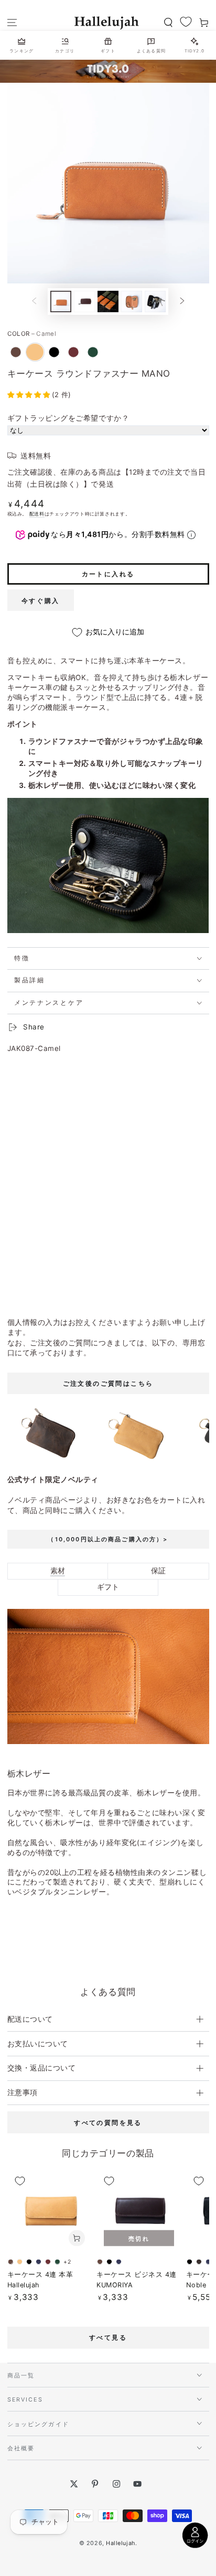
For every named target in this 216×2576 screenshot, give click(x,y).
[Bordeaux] (73, 352)
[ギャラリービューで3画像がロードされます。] (108, 302)
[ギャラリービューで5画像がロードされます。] (155, 302)
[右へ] (182, 302)
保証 (158, 1571)
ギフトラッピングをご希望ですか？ (68, 418)
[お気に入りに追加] (20, 2181)
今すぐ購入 (41, 601)
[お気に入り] (186, 22)
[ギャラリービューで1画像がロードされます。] (61, 302)
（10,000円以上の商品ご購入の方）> (108, 1539)
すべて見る (108, 2337)
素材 (58, 1571)
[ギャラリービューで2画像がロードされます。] (84, 302)
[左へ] (34, 302)
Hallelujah (120, 2543)
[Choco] (16, 352)
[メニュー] (12, 23)
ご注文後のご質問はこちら (108, 1383)
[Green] (93, 352)
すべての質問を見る (108, 2123)
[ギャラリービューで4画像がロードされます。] (132, 302)
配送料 (37, 514)
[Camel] (35, 352)
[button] (168, 23)
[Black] (54, 352)
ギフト (108, 1587)
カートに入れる (108, 574)
